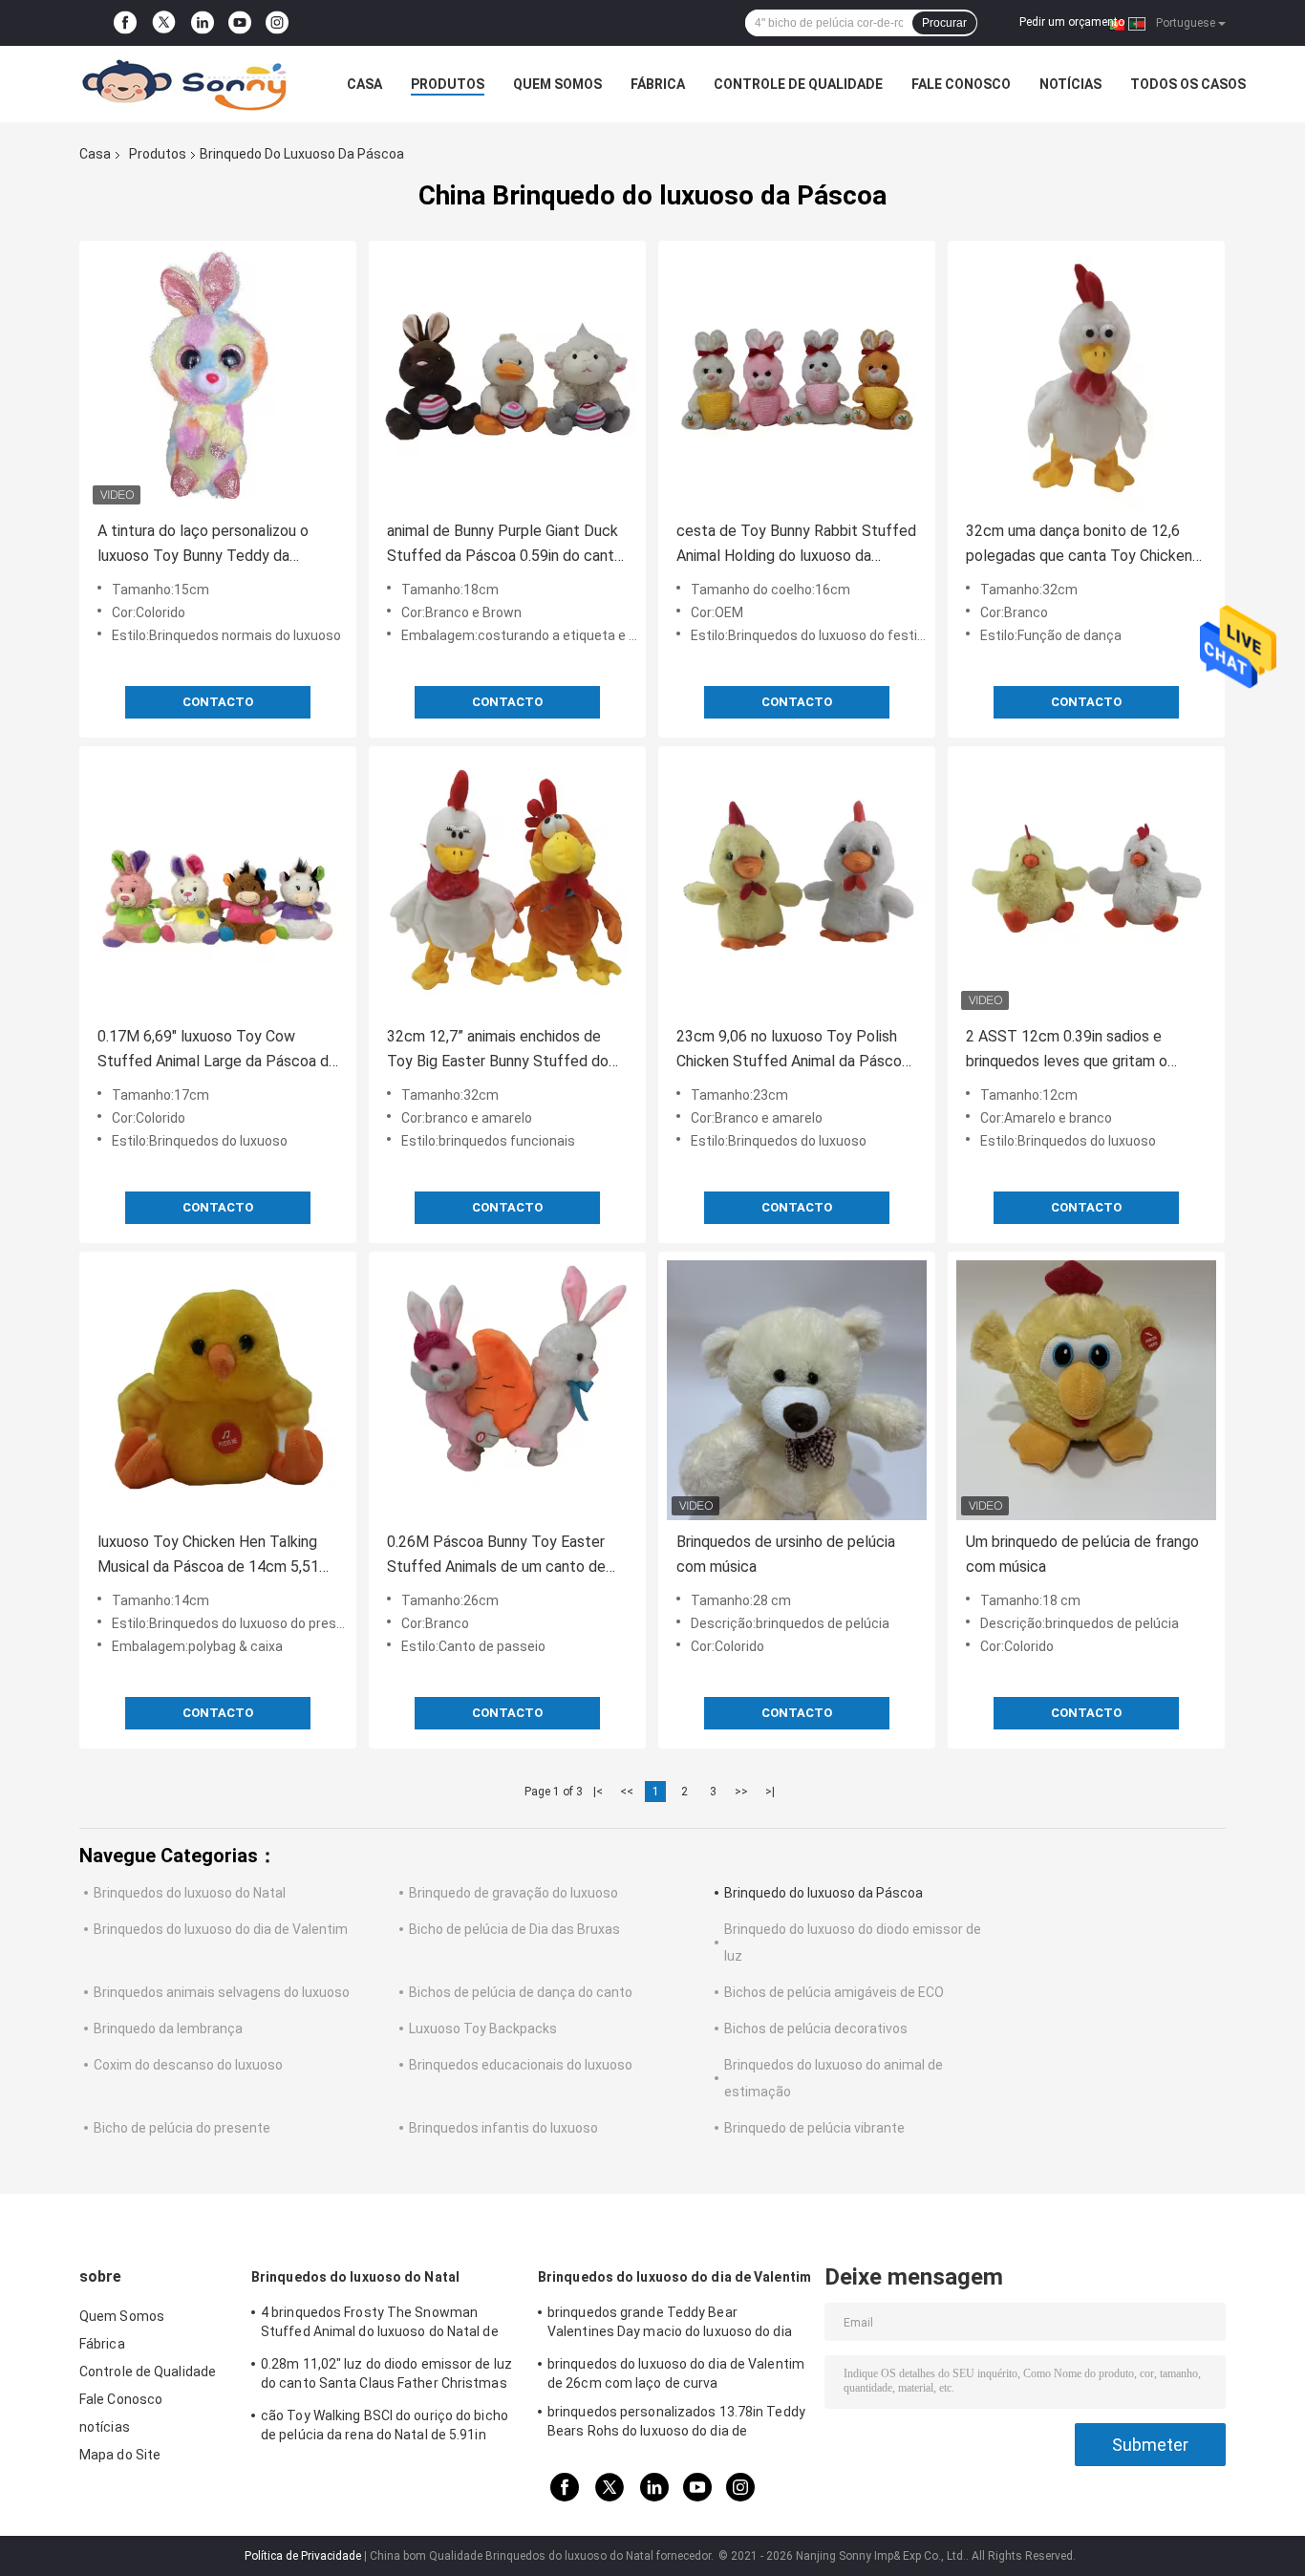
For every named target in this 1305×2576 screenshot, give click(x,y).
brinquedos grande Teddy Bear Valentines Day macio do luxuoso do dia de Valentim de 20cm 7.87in (670, 2325)
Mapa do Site (120, 2455)
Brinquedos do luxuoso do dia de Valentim (221, 1929)
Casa (364, 84)
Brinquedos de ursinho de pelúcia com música (786, 1554)
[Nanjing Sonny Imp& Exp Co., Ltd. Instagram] (277, 23)
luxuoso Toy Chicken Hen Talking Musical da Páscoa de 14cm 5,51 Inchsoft (208, 1556)
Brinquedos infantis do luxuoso (503, 2128)
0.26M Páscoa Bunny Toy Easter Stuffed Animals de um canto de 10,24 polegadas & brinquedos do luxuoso (498, 1556)
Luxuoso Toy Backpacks (483, 2029)
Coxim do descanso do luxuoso (188, 2065)
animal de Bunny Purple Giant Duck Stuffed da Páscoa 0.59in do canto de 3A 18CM (505, 545)
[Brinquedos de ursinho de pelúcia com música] (797, 1390)
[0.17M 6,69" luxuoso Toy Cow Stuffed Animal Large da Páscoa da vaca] (218, 885)
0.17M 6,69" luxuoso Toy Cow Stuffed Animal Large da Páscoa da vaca (217, 1051)
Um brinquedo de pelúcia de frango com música (1082, 1554)
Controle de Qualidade (798, 84)
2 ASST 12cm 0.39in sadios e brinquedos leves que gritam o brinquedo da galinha (1067, 1051)
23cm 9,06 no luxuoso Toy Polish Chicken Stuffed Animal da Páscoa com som (793, 1051)
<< (627, 1792)
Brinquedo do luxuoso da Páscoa (824, 1893)
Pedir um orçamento (1072, 22)
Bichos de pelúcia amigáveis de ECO (834, 1992)
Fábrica (658, 84)
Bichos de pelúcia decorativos (816, 2029)
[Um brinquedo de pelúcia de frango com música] (1086, 1390)
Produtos (448, 84)
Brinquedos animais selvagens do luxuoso (222, 1992)
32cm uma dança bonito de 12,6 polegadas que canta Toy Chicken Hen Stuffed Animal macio (1079, 545)
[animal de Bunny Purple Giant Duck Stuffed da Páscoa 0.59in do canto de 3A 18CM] (507, 379)
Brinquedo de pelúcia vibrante (814, 2128)
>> (741, 1792)
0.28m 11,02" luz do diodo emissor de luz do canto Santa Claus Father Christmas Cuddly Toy (386, 2376)
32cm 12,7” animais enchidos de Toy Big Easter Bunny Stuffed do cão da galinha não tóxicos (498, 1051)
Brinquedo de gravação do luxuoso (513, 1893)
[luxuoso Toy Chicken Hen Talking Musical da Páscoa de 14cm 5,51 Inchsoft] (218, 1390)
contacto (218, 702)
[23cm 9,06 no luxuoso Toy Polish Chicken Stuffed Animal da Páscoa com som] (797, 885)
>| (770, 1792)
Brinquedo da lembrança (168, 2029)
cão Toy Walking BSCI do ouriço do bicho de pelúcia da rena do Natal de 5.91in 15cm (385, 2428)
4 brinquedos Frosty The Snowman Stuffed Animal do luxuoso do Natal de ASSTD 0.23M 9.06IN (380, 2325)
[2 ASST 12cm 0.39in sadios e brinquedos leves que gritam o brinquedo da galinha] (1086, 885)
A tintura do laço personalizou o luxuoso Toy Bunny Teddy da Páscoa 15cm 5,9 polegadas (203, 545)
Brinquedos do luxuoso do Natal (190, 1893)
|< (598, 1792)
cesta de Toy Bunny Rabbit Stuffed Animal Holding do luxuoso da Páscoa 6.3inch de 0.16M (796, 545)
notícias (1070, 84)
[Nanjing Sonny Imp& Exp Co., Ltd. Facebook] (125, 23)
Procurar (944, 23)
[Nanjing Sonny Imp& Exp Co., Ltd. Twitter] (164, 23)
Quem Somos (557, 84)
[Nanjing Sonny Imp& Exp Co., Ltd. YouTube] (240, 23)
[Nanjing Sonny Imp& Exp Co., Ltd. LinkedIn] (203, 23)
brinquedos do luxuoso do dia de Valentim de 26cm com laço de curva (676, 2373)
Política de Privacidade (303, 2556)
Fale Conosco (961, 84)
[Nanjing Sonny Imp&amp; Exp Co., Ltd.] (184, 84)
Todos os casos (1188, 84)
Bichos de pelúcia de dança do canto (521, 1992)
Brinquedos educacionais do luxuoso (521, 2065)
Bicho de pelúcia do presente (182, 2128)
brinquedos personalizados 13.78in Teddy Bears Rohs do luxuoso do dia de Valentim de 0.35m (676, 2424)
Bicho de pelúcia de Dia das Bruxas (514, 1929)
